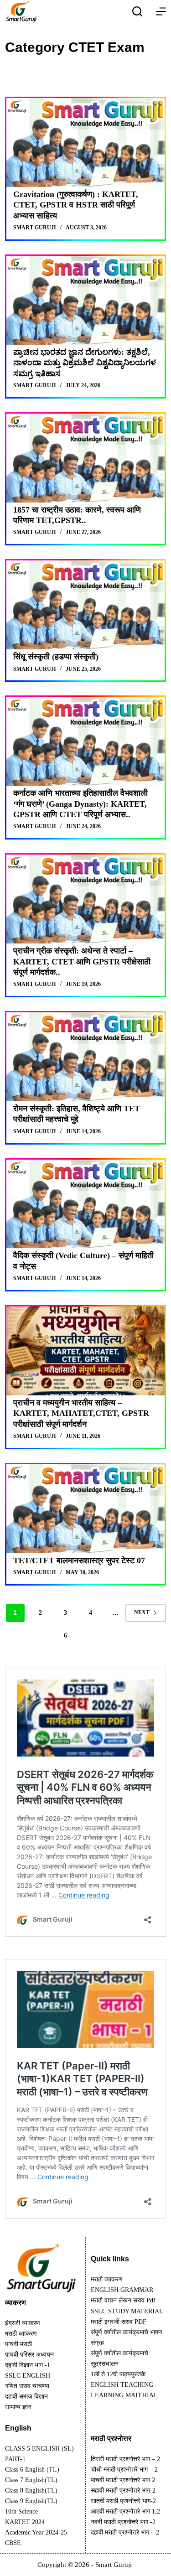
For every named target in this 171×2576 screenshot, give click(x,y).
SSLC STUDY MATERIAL (127, 2311)
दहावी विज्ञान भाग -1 (28, 2365)
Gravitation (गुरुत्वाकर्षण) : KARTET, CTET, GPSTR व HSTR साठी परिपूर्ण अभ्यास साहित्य (76, 205)
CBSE (13, 2543)
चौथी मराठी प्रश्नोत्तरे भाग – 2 (124, 2470)
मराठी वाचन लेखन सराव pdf (123, 2300)
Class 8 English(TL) (31, 2490)
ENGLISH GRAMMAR (122, 2290)
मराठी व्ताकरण (21, 2334)
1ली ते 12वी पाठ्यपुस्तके (118, 2374)
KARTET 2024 (25, 2522)
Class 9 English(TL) (31, 2501)
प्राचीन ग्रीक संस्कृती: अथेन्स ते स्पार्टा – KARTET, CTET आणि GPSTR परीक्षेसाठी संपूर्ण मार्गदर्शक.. (82, 961)
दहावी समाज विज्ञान (26, 2397)
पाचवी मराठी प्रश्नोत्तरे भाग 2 (123, 2480)
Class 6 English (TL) (32, 2470)
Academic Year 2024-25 (36, 2532)
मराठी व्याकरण (107, 2279)
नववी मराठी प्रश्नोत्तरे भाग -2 (123, 2522)
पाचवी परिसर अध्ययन (29, 2355)
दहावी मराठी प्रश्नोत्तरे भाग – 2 (125, 2532)
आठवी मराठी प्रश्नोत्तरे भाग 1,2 (125, 2511)
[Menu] (161, 11)
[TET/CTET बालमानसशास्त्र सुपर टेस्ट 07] (85, 1509)
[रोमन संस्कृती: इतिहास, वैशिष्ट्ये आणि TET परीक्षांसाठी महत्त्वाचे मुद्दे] (85, 1057)
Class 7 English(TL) (31, 2480)
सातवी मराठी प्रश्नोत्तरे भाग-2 (123, 2501)
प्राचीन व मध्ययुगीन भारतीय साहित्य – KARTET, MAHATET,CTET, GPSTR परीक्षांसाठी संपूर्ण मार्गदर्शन (81, 1413)
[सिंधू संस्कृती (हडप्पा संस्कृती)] (85, 605)
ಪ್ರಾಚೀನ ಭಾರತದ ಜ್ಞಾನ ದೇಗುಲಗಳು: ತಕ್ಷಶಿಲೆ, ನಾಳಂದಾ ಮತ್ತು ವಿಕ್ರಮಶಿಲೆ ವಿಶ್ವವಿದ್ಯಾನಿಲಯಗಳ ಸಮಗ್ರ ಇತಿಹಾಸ (85, 363)
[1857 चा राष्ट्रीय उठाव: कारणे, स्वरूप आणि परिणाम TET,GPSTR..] (85, 458)
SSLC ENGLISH (28, 2376)
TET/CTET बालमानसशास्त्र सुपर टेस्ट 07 (79, 1560)
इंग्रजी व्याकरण (23, 2323)
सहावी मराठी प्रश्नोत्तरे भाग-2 (123, 2490)
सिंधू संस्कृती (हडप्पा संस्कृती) (56, 657)
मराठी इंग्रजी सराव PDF (119, 2322)
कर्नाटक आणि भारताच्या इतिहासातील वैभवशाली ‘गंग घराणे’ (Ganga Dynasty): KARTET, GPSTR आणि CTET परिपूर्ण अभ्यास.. (80, 804)
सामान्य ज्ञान (18, 2407)
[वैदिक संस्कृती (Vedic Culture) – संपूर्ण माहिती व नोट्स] (85, 1204)
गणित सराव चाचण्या (27, 2386)
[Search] (137, 11)
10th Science (21, 2511)
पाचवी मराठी (18, 2344)
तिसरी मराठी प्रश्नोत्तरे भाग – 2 (125, 2459)
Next (142, 1612)
